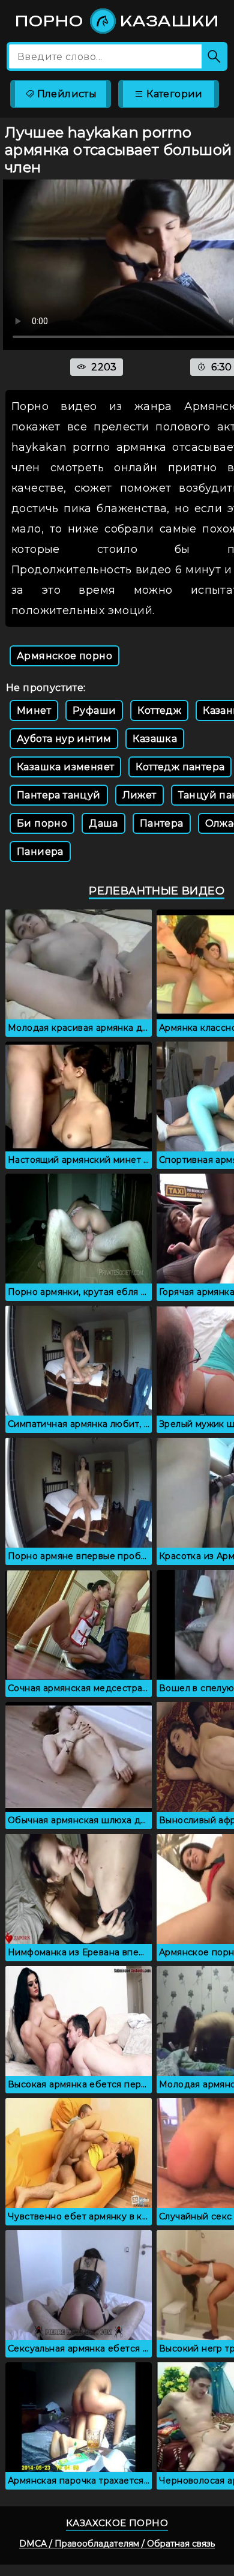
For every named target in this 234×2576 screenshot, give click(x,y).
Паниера (40, 852)
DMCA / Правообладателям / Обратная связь (117, 2544)
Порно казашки (117, 21)
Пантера (162, 823)
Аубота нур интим (64, 739)
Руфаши (94, 710)
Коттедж (159, 710)
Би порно (42, 823)
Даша (103, 823)
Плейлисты (65, 94)
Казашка (155, 739)
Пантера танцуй (59, 795)
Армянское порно (64, 656)
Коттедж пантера (180, 767)
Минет (34, 710)
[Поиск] (214, 56)
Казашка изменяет (65, 767)
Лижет (139, 795)
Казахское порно (117, 2523)
